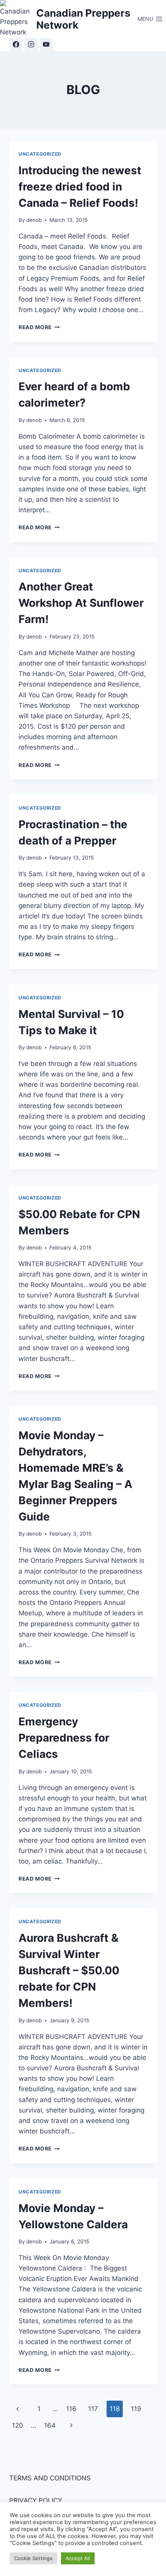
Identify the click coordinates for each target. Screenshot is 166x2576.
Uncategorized (40, 154)
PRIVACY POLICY (36, 2500)
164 (50, 2425)
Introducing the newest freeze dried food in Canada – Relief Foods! (80, 187)
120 (18, 2425)
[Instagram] (31, 45)
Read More (39, 327)
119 (136, 2409)
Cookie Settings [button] (33, 2558)
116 (71, 2409)
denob (34, 220)
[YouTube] (46, 45)
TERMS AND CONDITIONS (50, 2478)
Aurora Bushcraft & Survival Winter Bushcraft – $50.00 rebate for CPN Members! (69, 1970)
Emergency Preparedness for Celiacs (64, 1738)
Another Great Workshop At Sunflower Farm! (81, 603)
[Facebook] (16, 45)
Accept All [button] (78, 2558)
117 (93, 2409)
